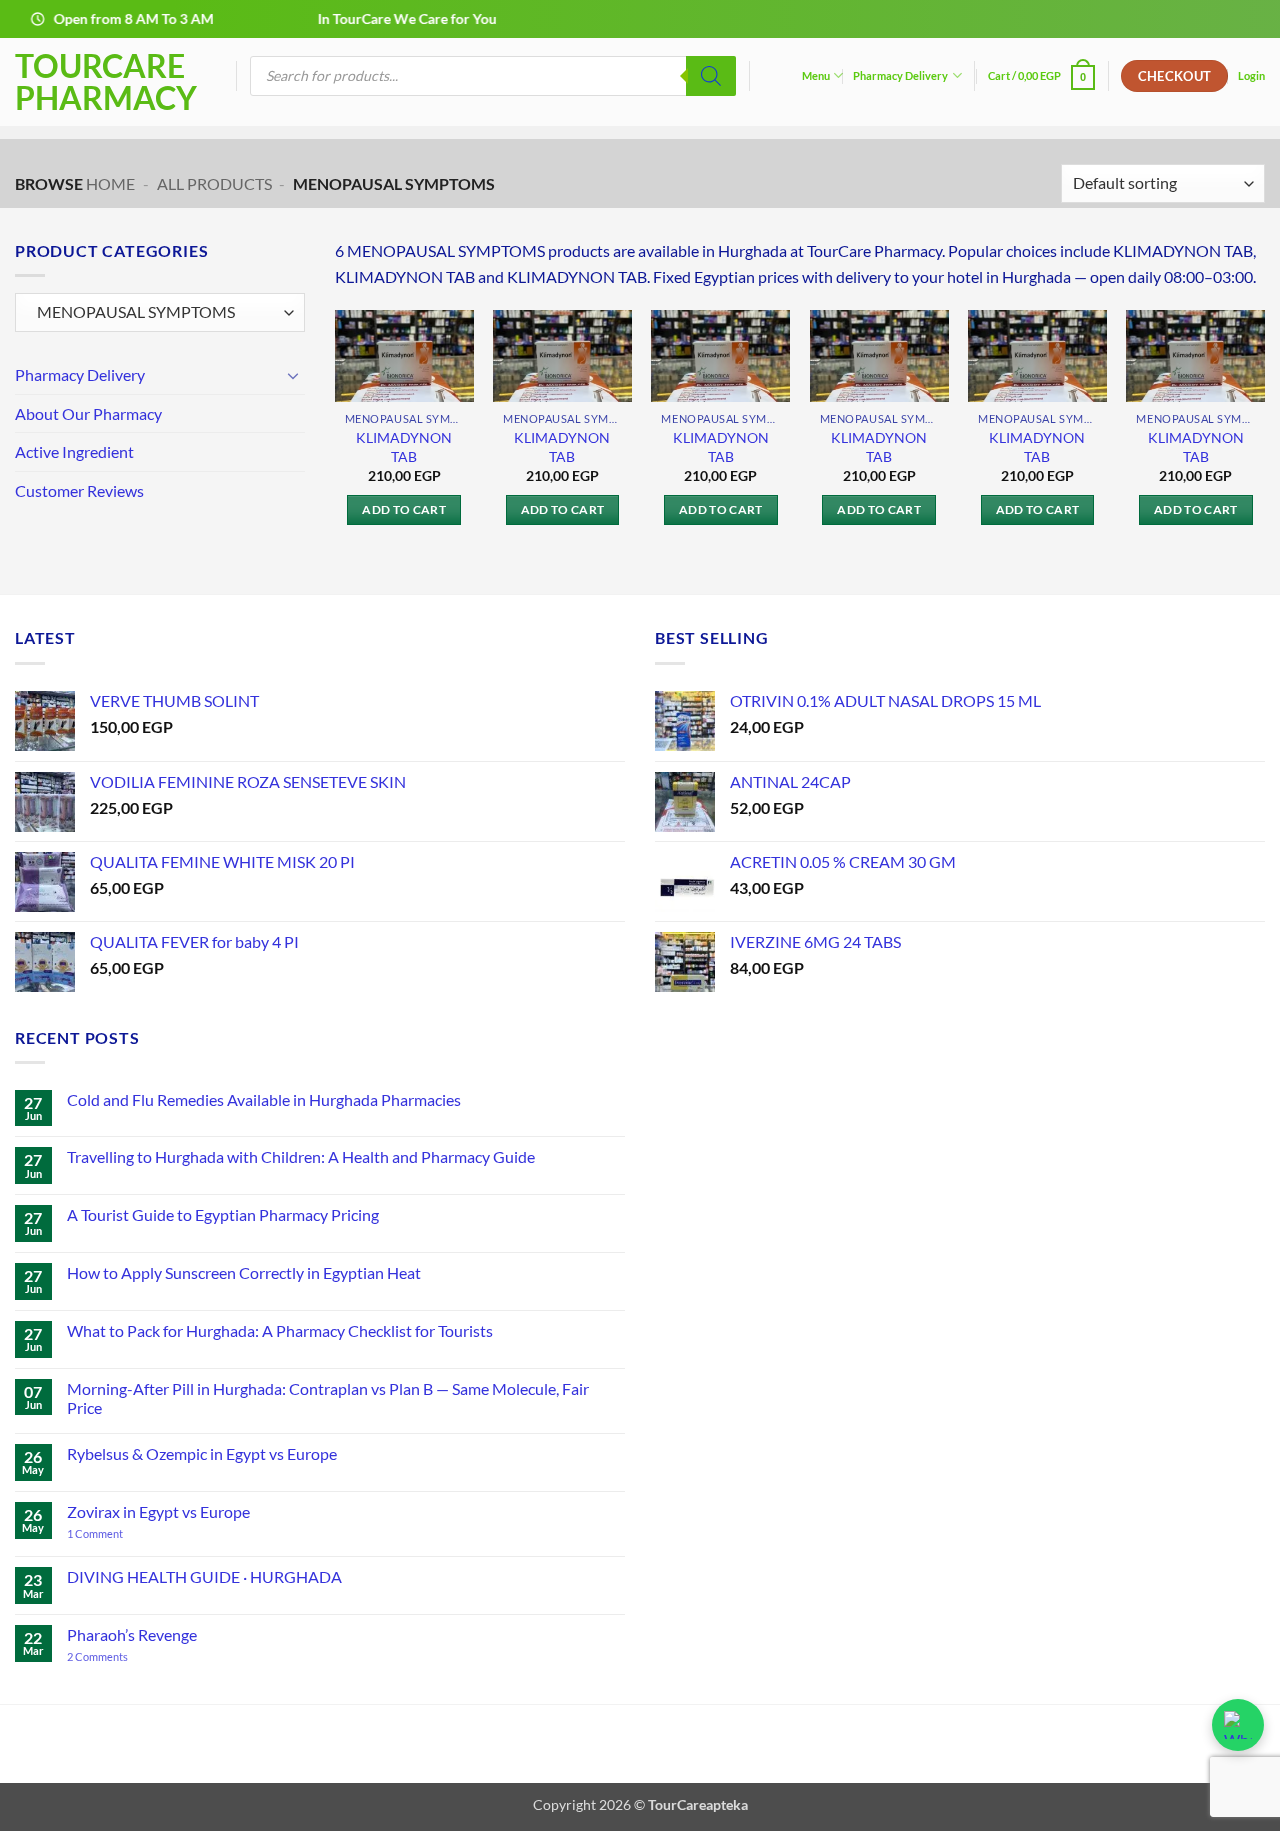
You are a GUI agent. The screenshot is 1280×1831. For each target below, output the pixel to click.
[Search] (711, 76)
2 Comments (121, 1656)
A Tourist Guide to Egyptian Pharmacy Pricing (223, 1214)
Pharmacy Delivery (900, 75)
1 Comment (113, 1533)
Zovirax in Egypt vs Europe (158, 1511)
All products (214, 183)
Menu (816, 75)
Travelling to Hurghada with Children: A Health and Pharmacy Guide (301, 1156)
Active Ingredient (74, 452)
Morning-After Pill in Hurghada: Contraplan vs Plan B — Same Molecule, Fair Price (328, 1398)
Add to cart (404, 509)
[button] (1042, 75)
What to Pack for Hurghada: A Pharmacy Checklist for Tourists (280, 1330)
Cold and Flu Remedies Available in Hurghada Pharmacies (264, 1099)
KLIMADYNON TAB (404, 447)
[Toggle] (293, 375)
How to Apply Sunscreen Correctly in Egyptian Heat (244, 1272)
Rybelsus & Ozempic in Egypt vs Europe (202, 1453)
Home (110, 183)
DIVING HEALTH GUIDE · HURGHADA (204, 1576)
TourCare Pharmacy (106, 82)
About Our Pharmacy (88, 413)
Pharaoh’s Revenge (132, 1634)
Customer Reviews (79, 490)
